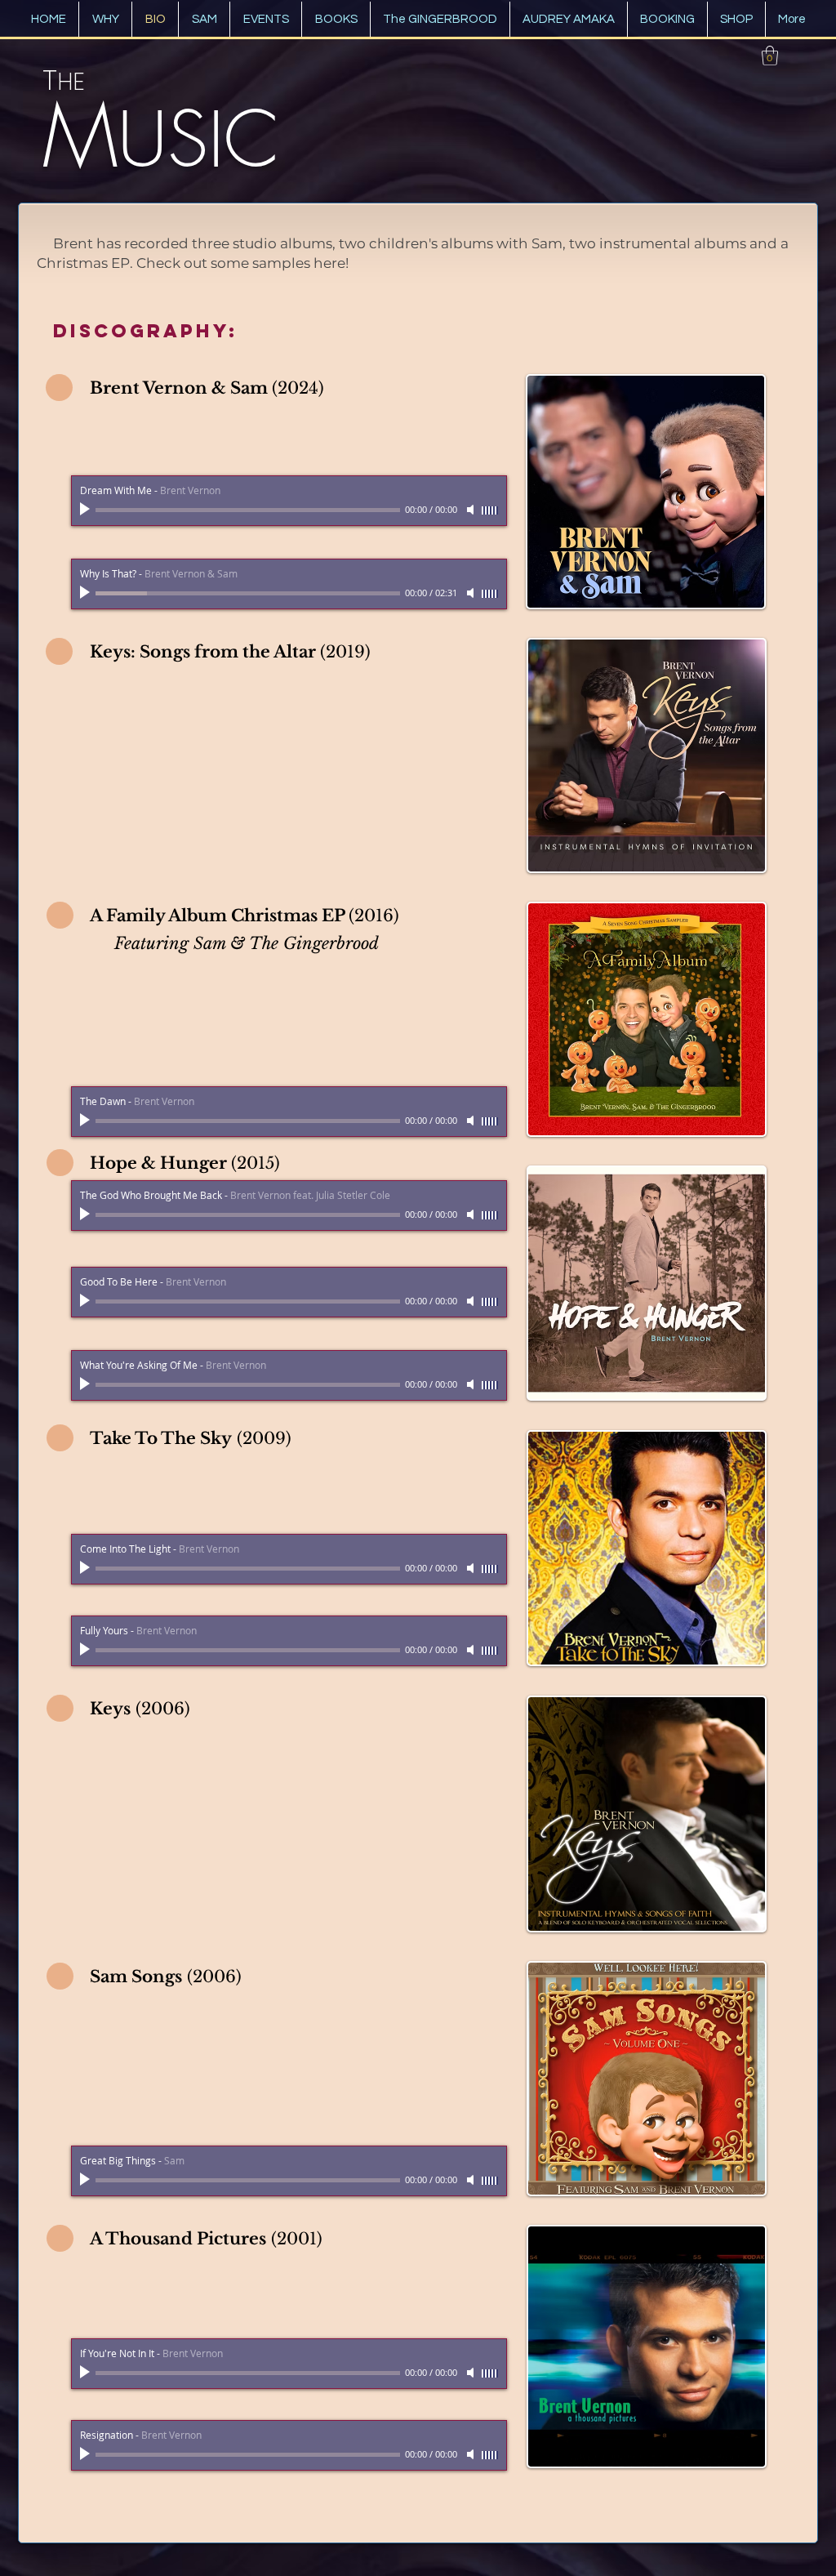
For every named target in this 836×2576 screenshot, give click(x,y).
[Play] (87, 593)
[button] (770, 56)
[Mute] (472, 593)
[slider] (490, 594)
